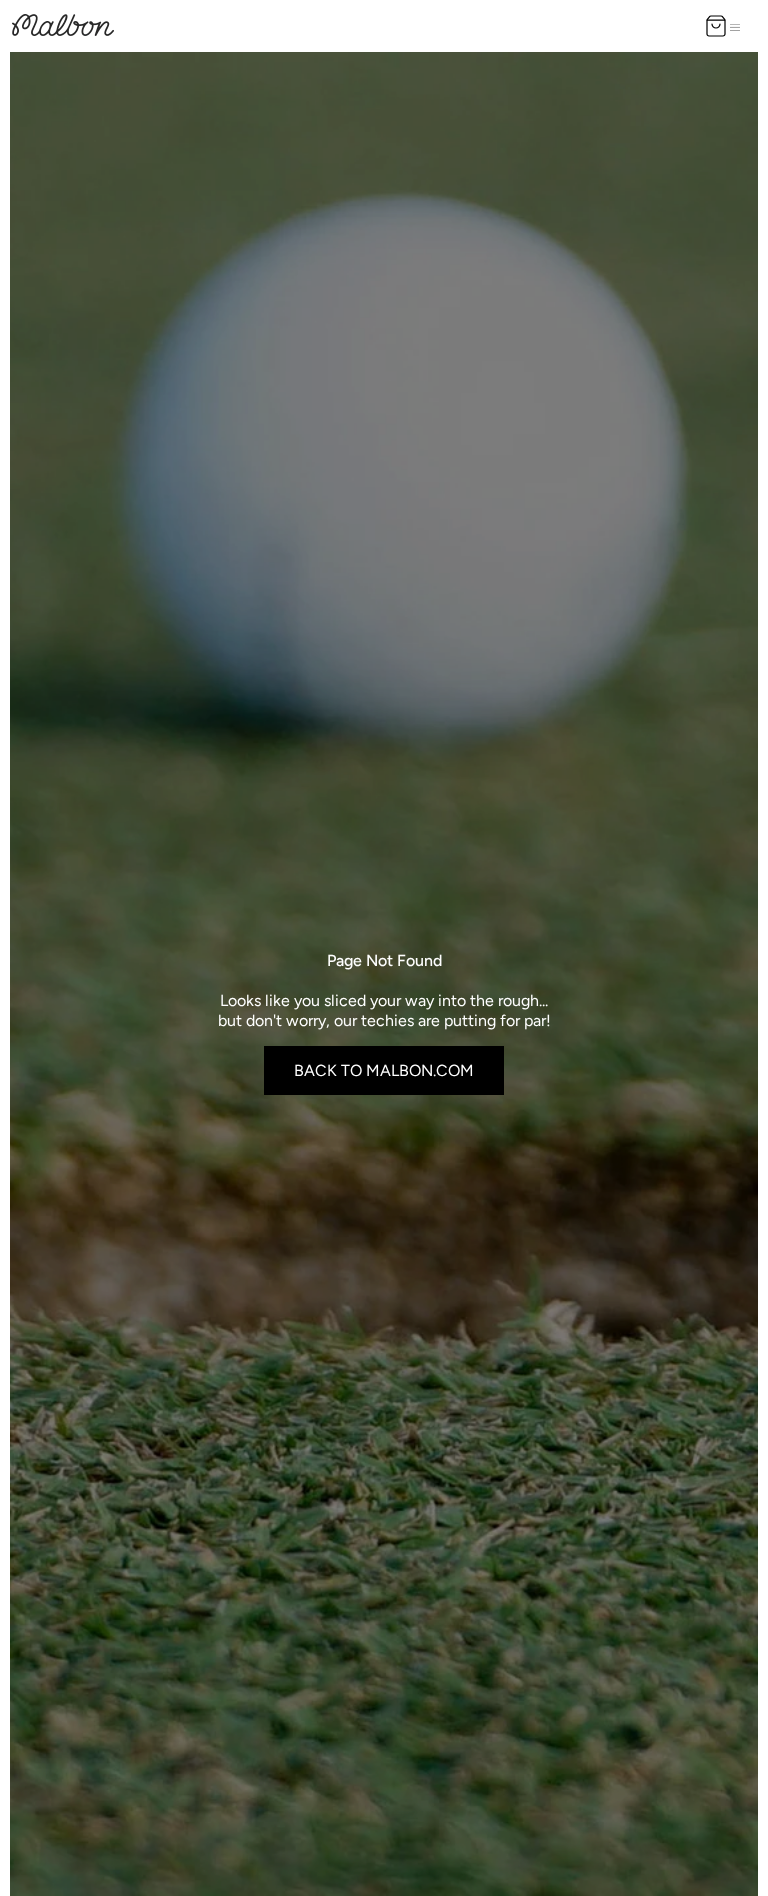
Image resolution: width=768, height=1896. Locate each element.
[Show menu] (739, 26)
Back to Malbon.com (384, 1070)
